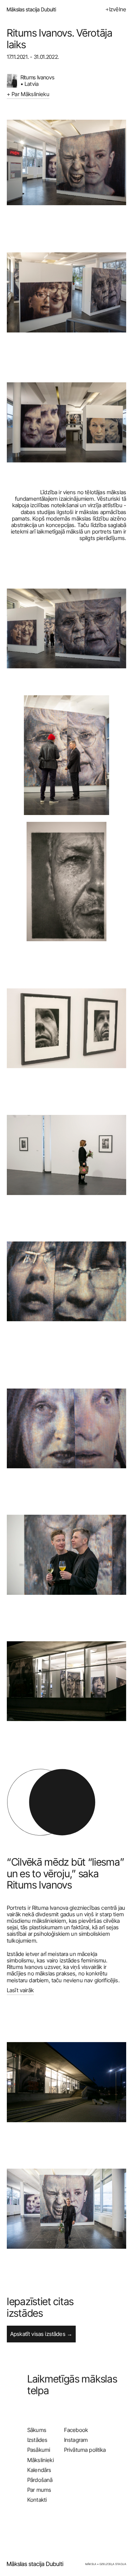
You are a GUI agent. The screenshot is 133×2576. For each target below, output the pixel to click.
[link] (36, 2564)
